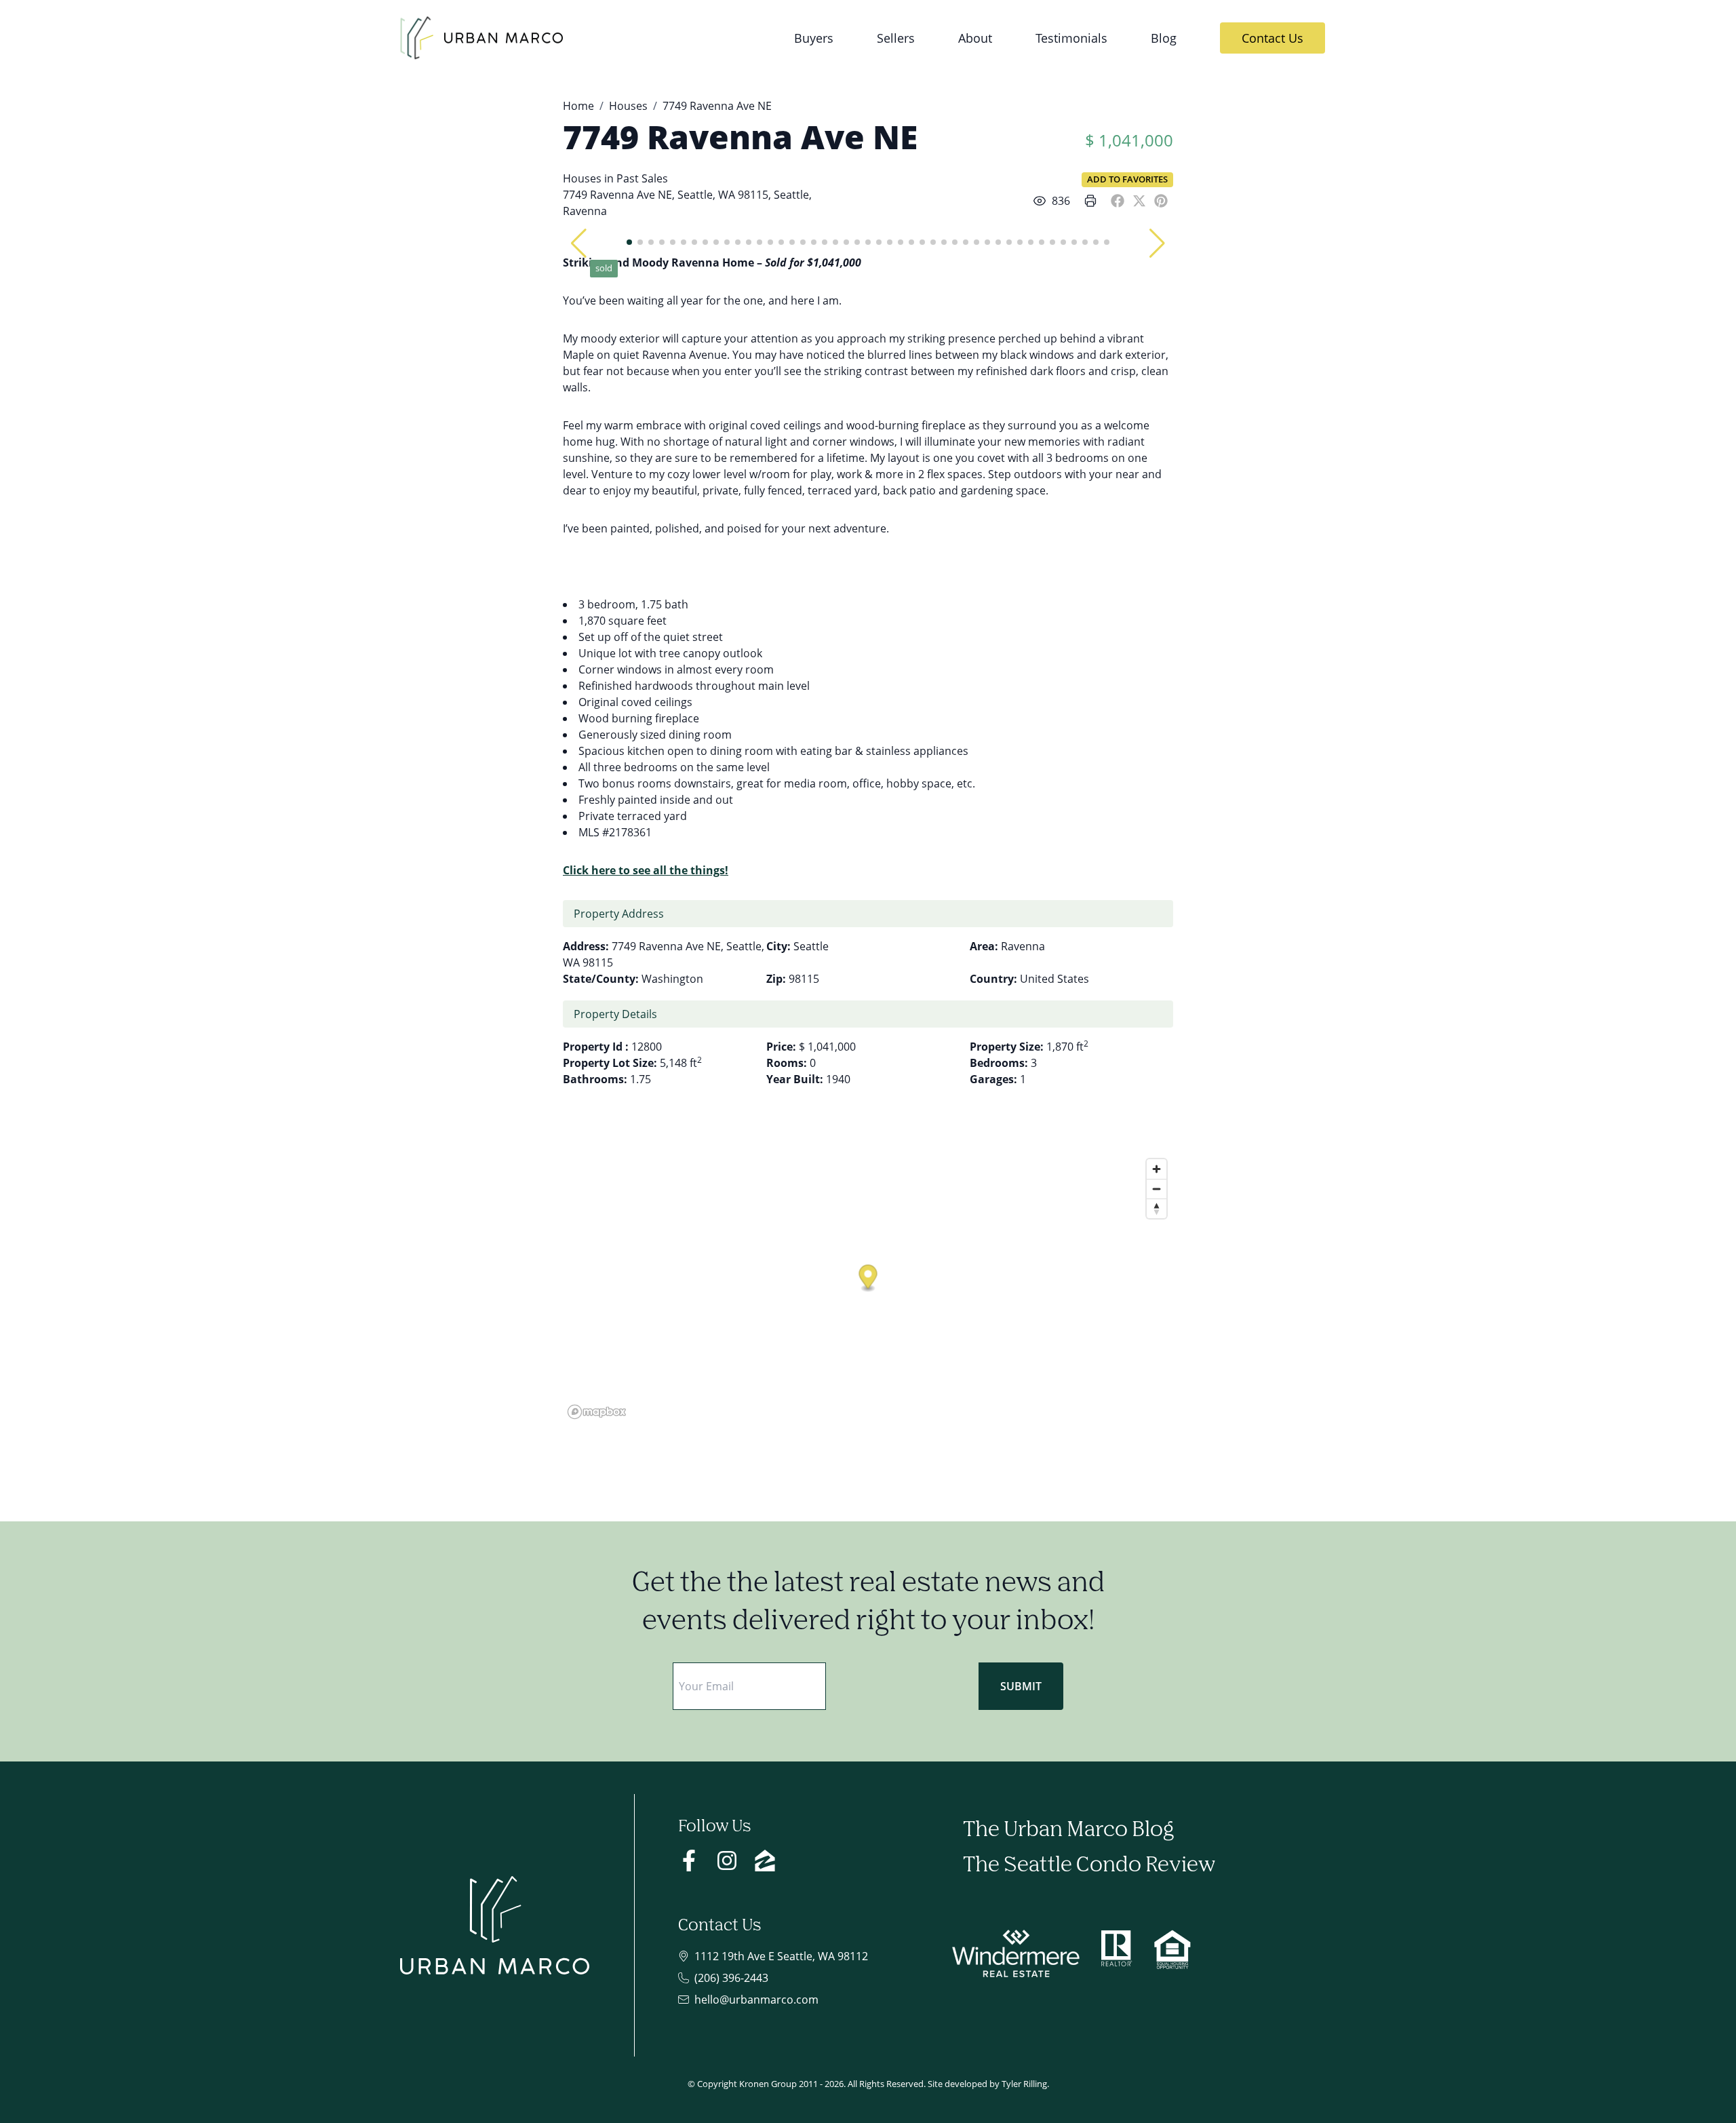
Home (578, 106)
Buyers (814, 38)
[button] (579, 244)
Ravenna (585, 211)
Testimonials (1071, 38)
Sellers (896, 38)
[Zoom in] (1157, 1169)
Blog (1164, 38)
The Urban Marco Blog (1068, 1830)
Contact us (1273, 38)
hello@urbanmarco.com (756, 2000)
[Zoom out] (1157, 1189)
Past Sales (642, 178)
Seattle (791, 195)
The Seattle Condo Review (1089, 1866)
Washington (672, 979)
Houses (628, 106)
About (975, 38)
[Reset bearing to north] (1157, 1208)
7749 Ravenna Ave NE (740, 137)
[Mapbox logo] (597, 1412)
